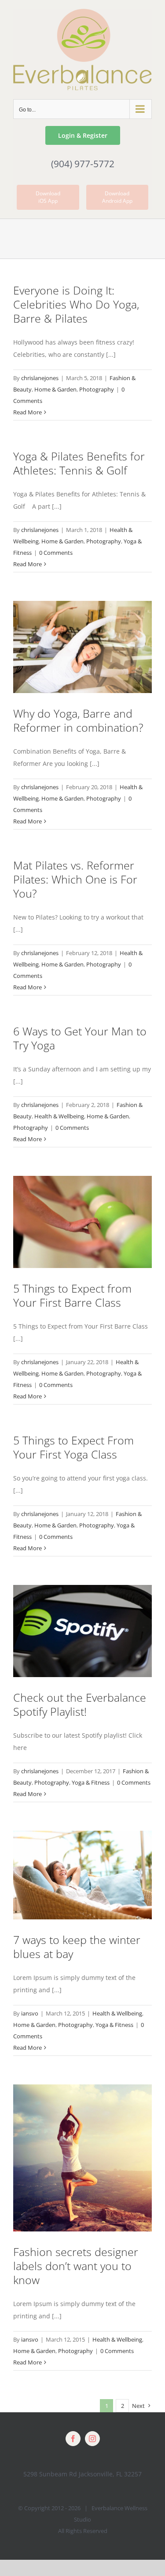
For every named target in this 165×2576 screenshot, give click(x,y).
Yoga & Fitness (91, 1782)
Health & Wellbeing (59, 1116)
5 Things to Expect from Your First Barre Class (72, 1295)
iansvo (30, 2013)
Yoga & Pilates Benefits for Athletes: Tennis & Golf (79, 463)
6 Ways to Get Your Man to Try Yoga (80, 1038)
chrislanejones (40, 378)
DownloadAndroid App (117, 197)
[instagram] (92, 2439)
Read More (27, 412)
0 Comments (56, 553)
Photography (97, 389)
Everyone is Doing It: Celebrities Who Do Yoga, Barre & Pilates (76, 304)
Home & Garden (55, 389)
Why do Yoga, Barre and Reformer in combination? (78, 720)
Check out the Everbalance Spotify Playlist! (80, 1704)
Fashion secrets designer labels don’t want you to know (76, 2266)
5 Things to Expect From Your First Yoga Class (73, 1447)
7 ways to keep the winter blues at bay (77, 1947)
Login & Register (83, 135)
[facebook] (73, 2439)
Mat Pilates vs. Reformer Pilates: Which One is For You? (75, 879)
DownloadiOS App (48, 197)
